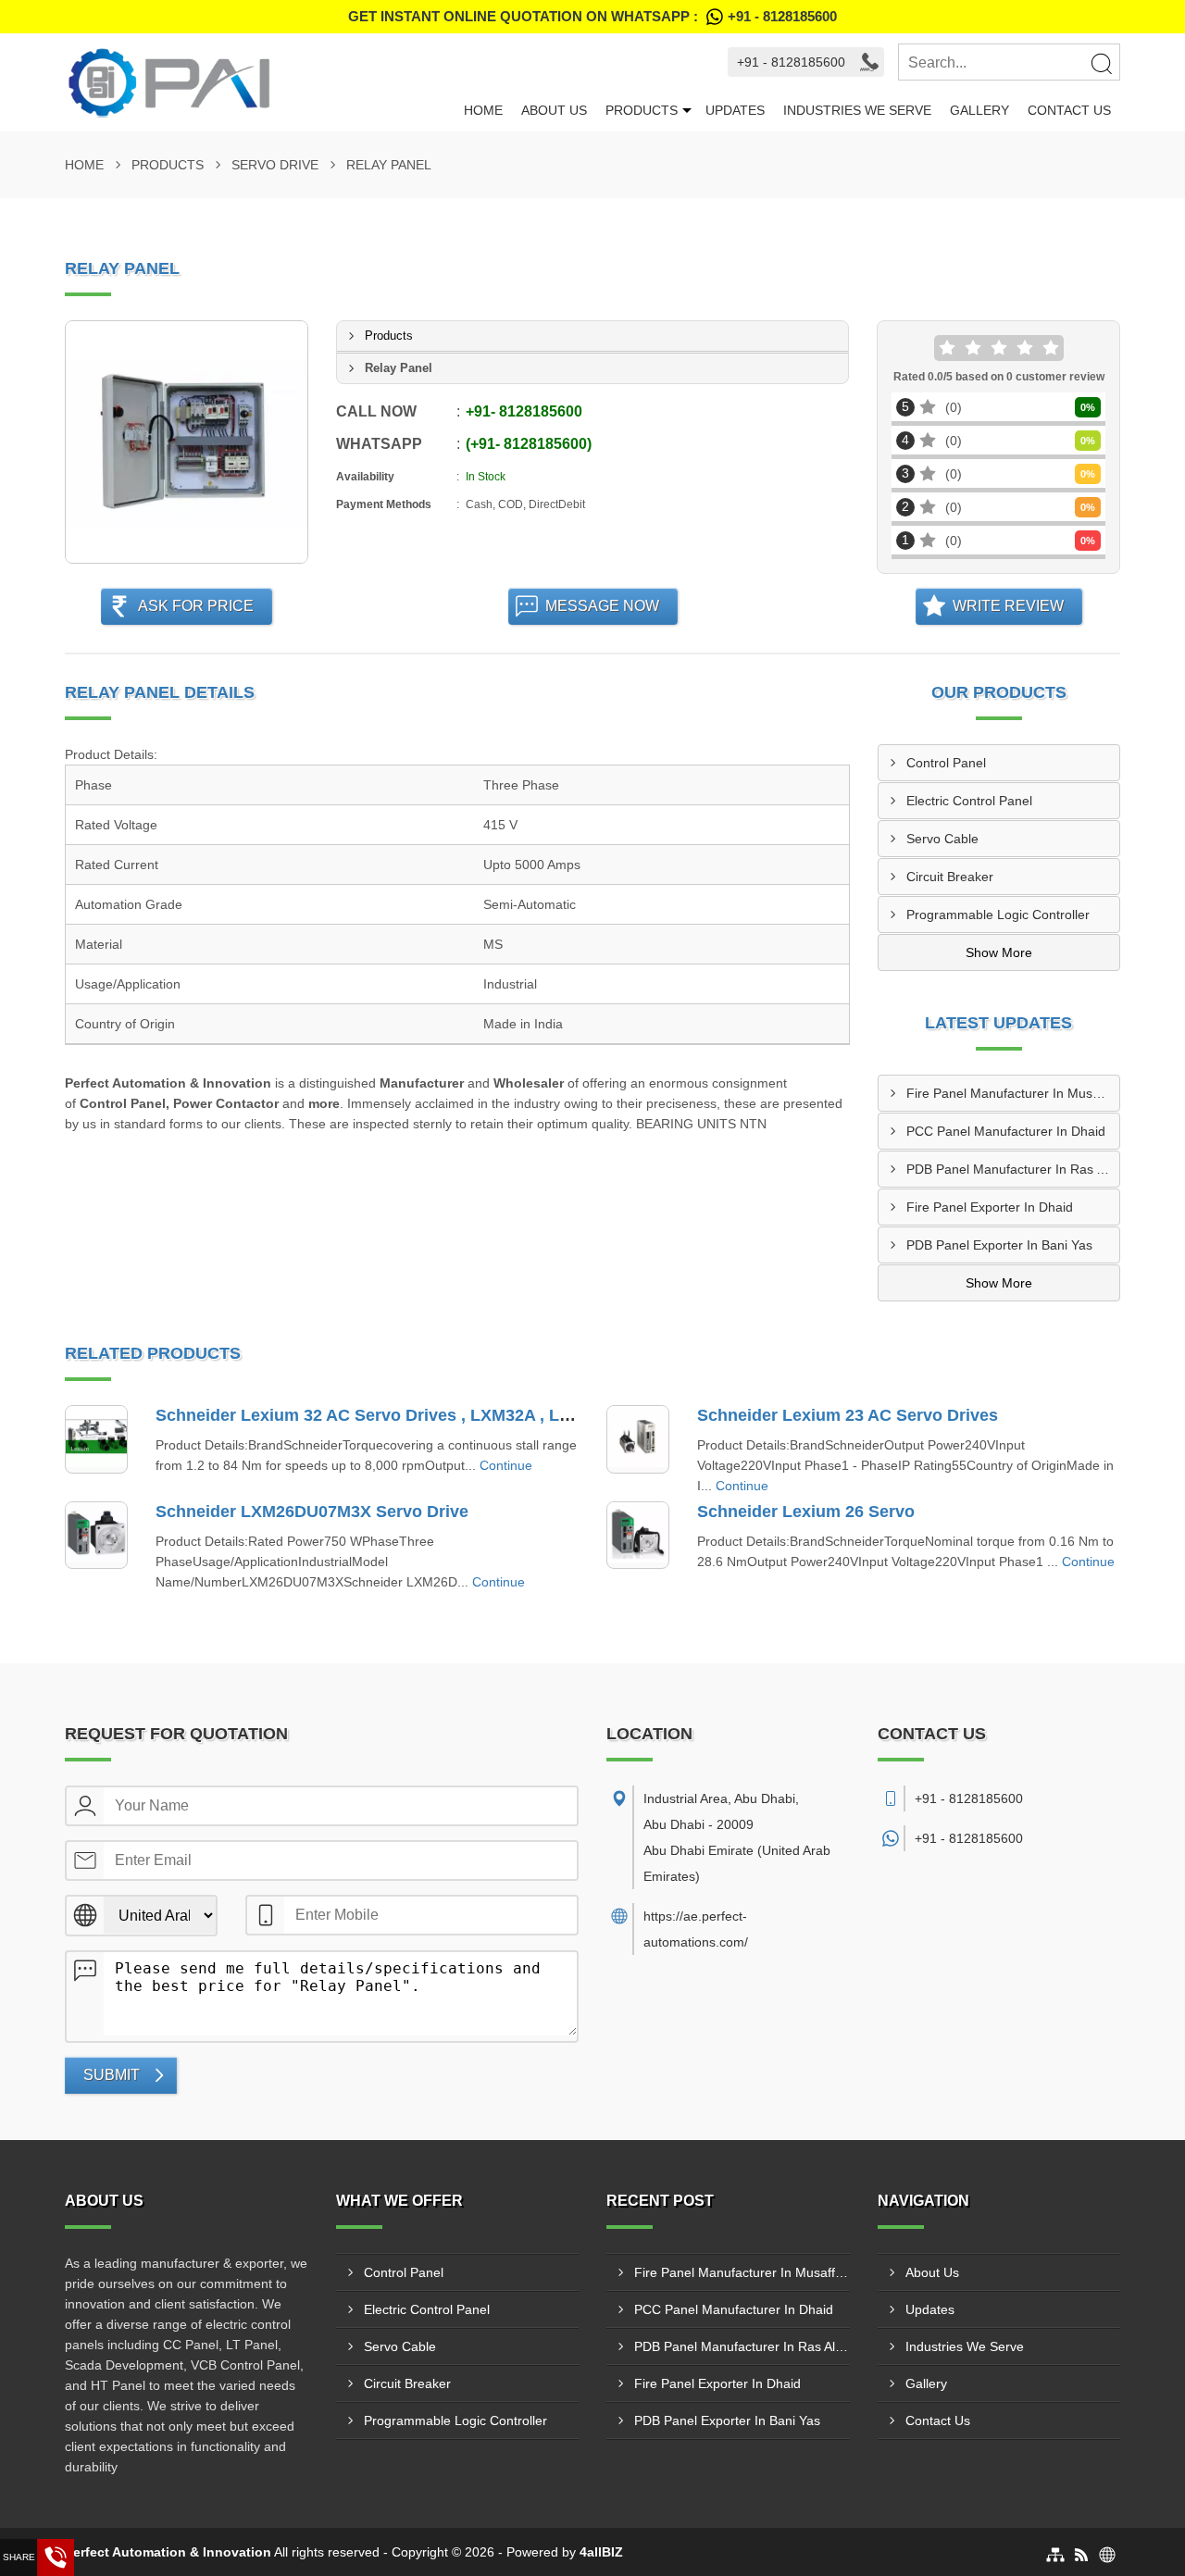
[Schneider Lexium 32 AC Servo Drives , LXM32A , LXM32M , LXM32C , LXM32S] (96, 1439)
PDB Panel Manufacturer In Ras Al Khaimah (1013, 1169)
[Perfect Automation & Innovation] (260, 82)
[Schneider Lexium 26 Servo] (638, 1536)
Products (642, 110)
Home (483, 110)
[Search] (1101, 63)
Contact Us (1069, 110)
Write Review (1008, 606)
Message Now (602, 606)
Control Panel (946, 763)
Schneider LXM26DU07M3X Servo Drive (312, 1512)
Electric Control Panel (969, 801)
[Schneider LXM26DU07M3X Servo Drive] (96, 1536)
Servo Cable (942, 839)
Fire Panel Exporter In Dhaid (990, 1207)
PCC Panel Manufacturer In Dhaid (1006, 1131)
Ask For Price (196, 606)
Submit (112, 2075)
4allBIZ (601, 2552)
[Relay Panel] (187, 442)
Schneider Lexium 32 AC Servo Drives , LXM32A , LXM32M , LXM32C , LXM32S (465, 1415)
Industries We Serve (857, 110)
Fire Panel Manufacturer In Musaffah (1013, 1093)
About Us (554, 110)
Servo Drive (275, 165)
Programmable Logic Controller (998, 915)
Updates (735, 110)
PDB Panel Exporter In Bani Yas (999, 1245)
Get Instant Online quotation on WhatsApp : (592, 16)
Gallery (979, 110)
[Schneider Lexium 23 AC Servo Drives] (638, 1439)
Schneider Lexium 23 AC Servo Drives (848, 1415)
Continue (506, 1465)
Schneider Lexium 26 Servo (806, 1512)
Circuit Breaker (950, 877)
